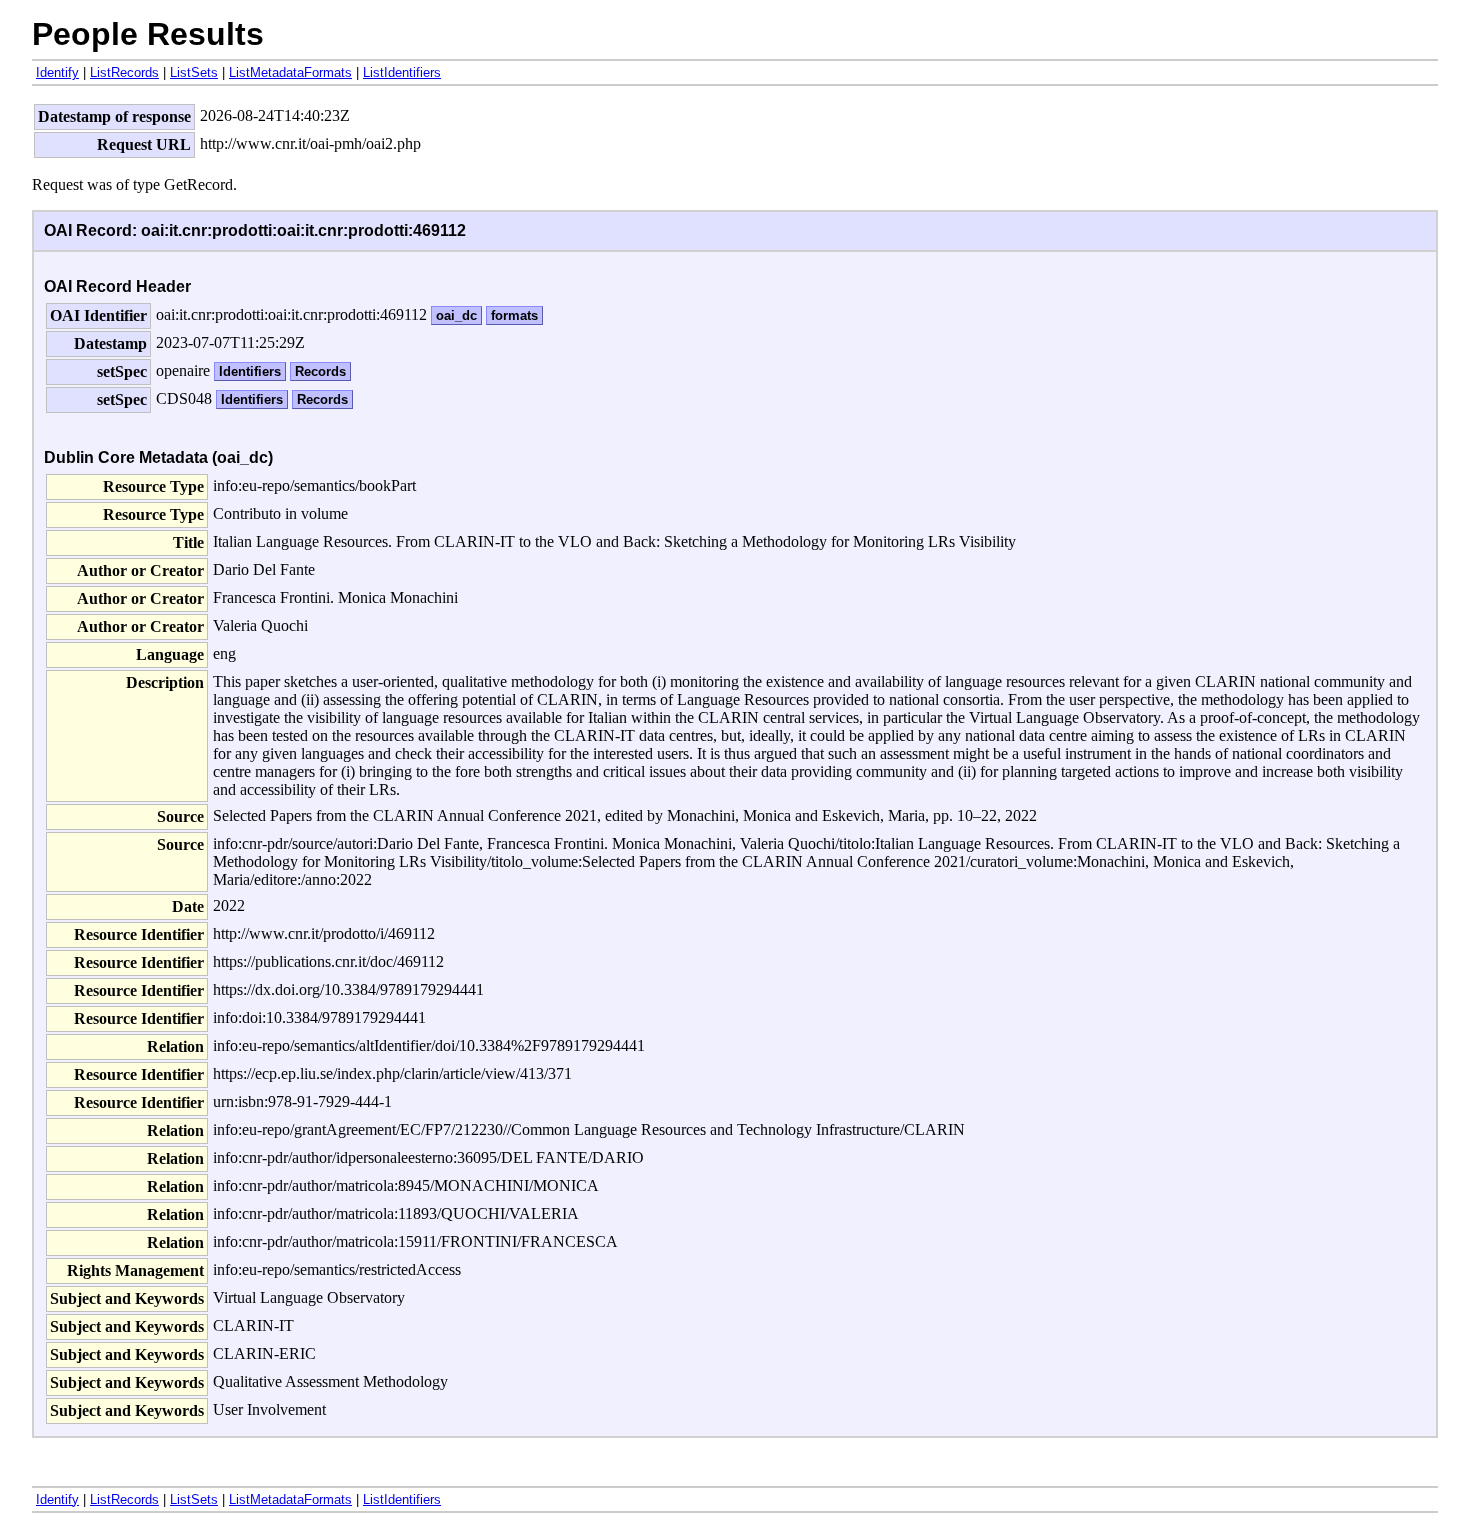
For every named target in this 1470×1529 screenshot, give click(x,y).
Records (320, 371)
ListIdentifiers (402, 72)
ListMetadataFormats (290, 72)
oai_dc (456, 315)
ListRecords (124, 72)
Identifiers (250, 371)
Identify (57, 72)
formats (514, 315)
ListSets (194, 72)
